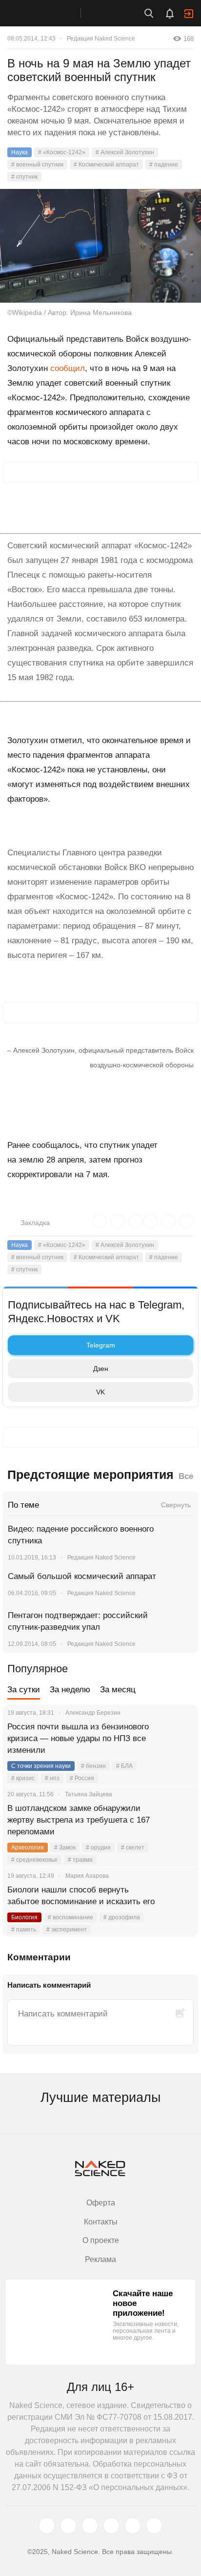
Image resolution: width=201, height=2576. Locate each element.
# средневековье (34, 1860)
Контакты (101, 2222)
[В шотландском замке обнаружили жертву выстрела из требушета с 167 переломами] (179, 1820)
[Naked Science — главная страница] (50, 13)
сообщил (68, 368)
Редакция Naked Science (101, 39)
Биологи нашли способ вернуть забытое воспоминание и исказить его (81, 1896)
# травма (80, 1860)
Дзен (101, 1369)
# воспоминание (70, 1917)
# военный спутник (37, 165)
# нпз (52, 1778)
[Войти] (189, 14)
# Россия (82, 1778)
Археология (28, 1848)
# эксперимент (67, 1930)
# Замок (65, 1848)
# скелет (133, 1848)
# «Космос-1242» (62, 152)
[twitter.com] (47, 2526)
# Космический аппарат (106, 165)
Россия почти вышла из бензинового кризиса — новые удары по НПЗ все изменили (78, 1738)
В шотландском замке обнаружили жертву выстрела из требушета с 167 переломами (79, 1820)
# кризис (23, 1778)
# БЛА (124, 1766)
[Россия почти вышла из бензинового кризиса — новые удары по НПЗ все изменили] (179, 1739)
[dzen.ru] (111, 2526)
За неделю (70, 1690)
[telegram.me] (133, 2526)
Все (186, 1476)
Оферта (101, 2203)
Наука (20, 152)
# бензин (93, 1766)
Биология (24, 1917)
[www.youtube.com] (90, 2526)
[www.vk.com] (68, 2526)
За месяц (118, 1690)
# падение (164, 165)
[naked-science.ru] (154, 2526)
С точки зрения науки (41, 1766)
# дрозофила (122, 1917)
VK (100, 1392)
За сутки (24, 1690)
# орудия (98, 1848)
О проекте (101, 2240)
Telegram (101, 1345)
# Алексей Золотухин (125, 152)
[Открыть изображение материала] (100, 246)
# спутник (24, 177)
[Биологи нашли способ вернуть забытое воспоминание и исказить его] (179, 1902)
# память (24, 1930)
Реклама (100, 2259)
